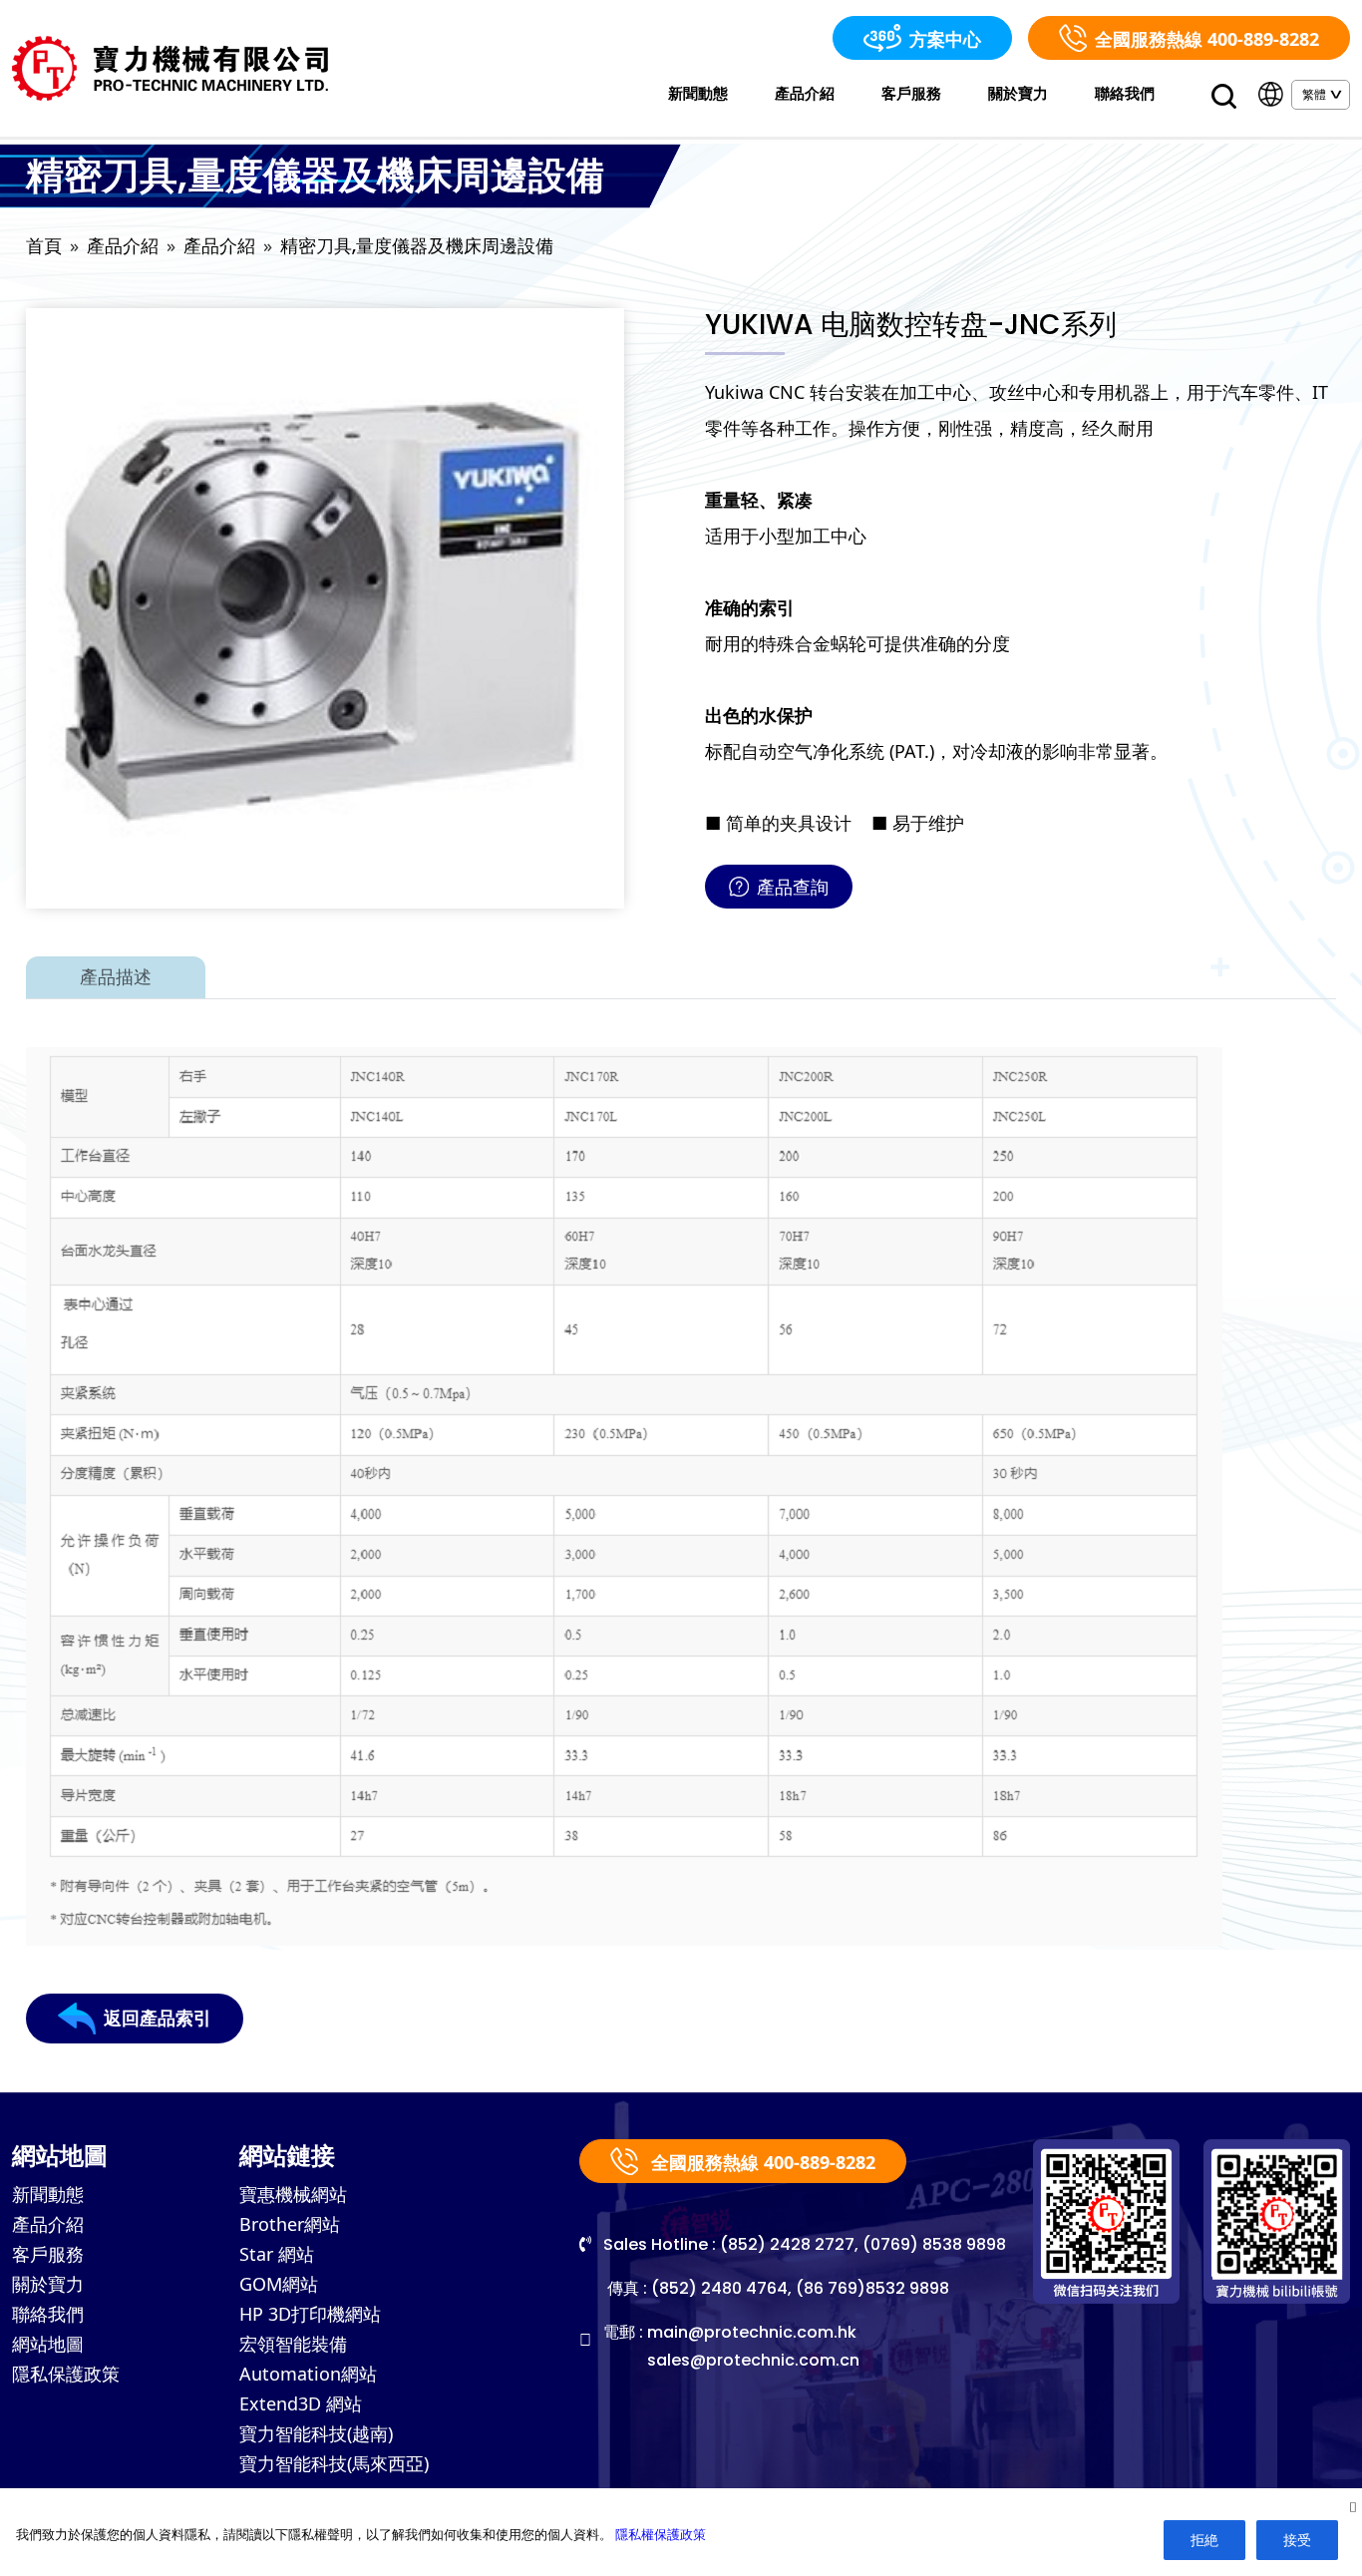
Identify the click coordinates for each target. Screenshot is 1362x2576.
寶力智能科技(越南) (316, 2433)
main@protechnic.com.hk (752, 2332)
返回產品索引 (158, 2018)
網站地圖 (48, 2344)
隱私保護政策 (66, 2374)
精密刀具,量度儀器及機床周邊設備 (417, 246)
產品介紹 (805, 93)
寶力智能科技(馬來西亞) (334, 2463)
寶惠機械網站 (293, 2194)
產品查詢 (793, 887)
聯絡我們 (1125, 93)
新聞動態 (698, 93)
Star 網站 (277, 2254)
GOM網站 (279, 2284)
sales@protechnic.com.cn (753, 2360)
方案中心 (945, 39)
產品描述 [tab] (116, 977)
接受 (1297, 2540)
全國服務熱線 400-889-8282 (1207, 39)
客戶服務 (911, 93)
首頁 (44, 246)
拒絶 (1204, 2540)
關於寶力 (1018, 93)
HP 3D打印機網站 (310, 2314)
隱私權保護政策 (661, 2534)
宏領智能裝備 (293, 2344)
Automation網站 (308, 2374)
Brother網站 (290, 2224)
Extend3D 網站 (301, 2403)
